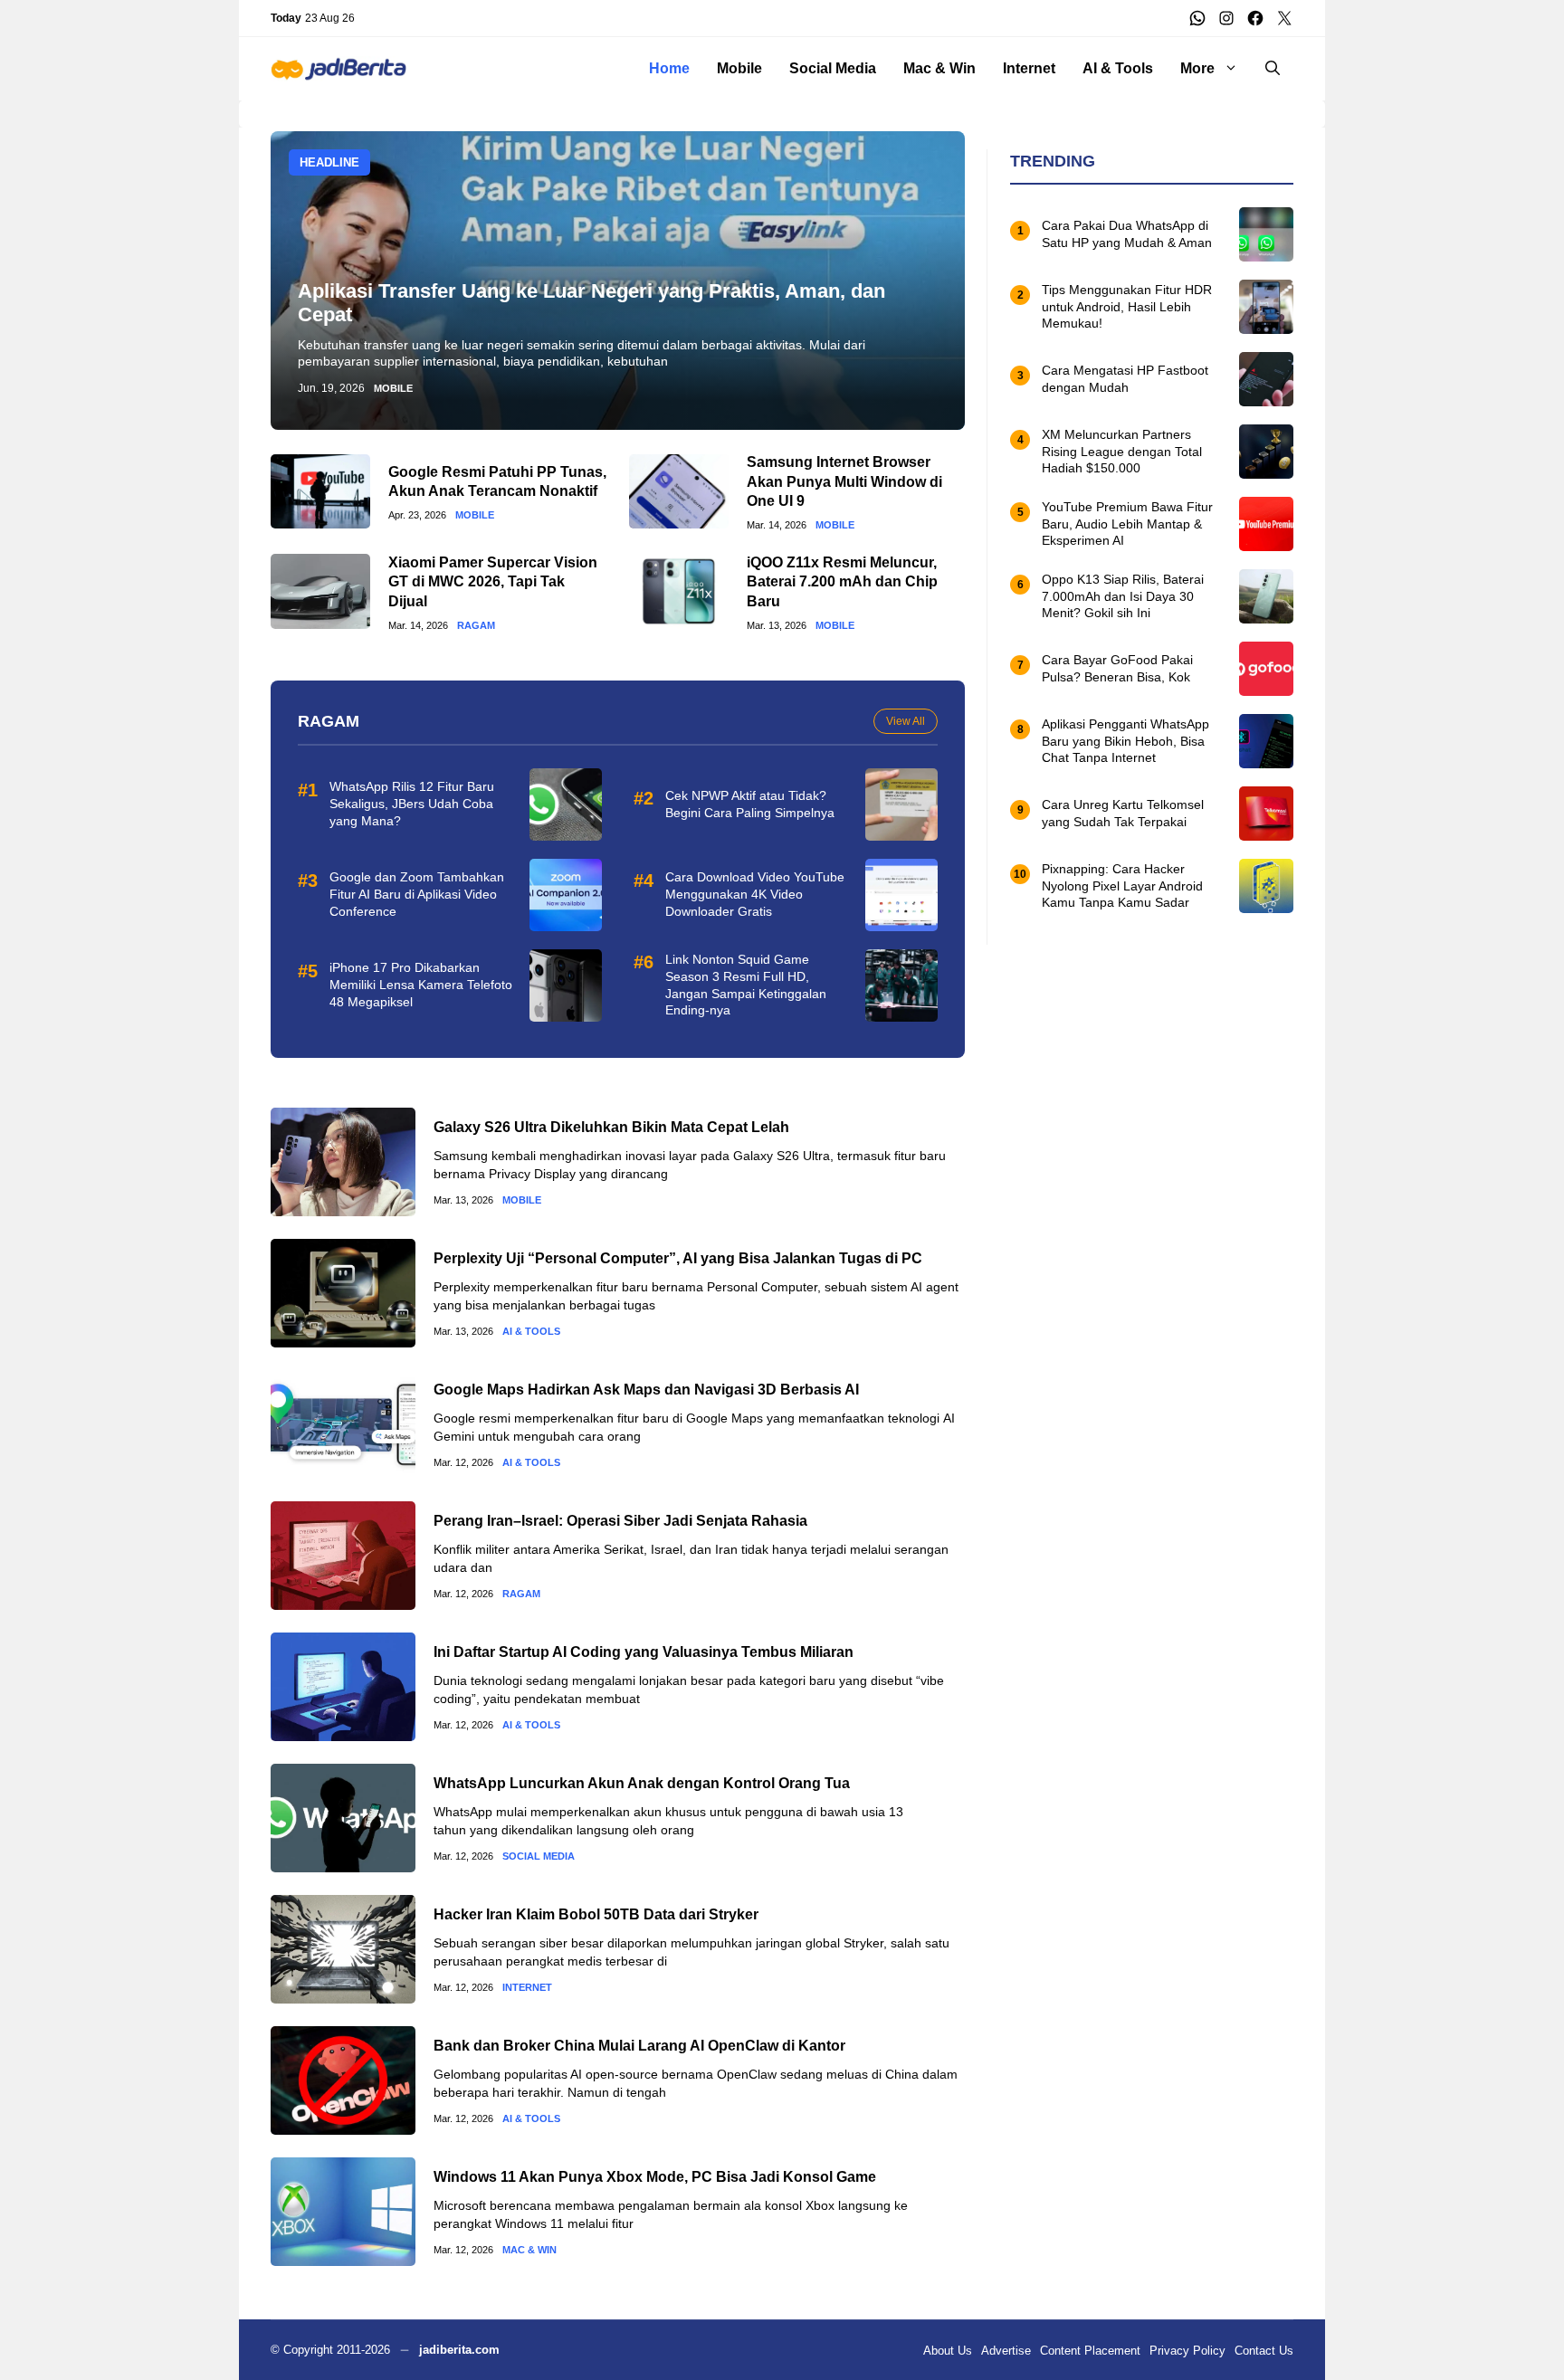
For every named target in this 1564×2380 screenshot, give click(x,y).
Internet (1029, 68)
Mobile (739, 68)
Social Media (833, 68)
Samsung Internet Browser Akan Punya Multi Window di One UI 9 (844, 481)
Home (669, 68)
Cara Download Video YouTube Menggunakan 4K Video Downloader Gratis (755, 894)
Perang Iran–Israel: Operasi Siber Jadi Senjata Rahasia (620, 1521)
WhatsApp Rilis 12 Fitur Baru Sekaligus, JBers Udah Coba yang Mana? (412, 804)
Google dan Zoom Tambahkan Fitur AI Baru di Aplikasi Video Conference (417, 894)
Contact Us (1264, 2351)
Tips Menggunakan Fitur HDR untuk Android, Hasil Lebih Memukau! (1127, 307)
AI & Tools (1118, 68)
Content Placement (1090, 2351)
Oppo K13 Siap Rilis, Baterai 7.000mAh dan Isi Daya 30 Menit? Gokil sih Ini (1123, 596)
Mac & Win (939, 68)
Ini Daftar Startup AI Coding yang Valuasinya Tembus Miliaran (644, 1652)
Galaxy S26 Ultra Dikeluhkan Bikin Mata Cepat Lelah (611, 1127)
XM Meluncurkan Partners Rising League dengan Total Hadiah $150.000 (1122, 452)
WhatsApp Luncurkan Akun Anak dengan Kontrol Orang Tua (642, 1783)
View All (906, 721)
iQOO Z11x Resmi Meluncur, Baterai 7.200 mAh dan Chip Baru (842, 582)
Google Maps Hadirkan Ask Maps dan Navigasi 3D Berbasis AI (646, 1390)
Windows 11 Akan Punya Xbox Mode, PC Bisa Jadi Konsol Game (655, 2177)
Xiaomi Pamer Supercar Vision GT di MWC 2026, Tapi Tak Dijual (493, 582)
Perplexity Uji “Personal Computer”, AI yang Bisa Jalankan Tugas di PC (678, 1258)
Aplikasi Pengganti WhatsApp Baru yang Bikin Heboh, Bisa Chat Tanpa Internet (1125, 741)
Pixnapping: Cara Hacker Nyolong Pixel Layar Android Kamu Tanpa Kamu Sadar (1122, 886)
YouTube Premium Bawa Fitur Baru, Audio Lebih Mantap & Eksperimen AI (1127, 524)
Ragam (476, 626)
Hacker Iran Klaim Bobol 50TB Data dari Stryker (596, 1914)
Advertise (1006, 2351)
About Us (948, 2351)
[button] (1273, 69)
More (1197, 68)
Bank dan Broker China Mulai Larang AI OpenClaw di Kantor (639, 2046)
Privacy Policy (1187, 2351)
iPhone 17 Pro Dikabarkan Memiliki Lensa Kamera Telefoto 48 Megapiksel (421, 985)
